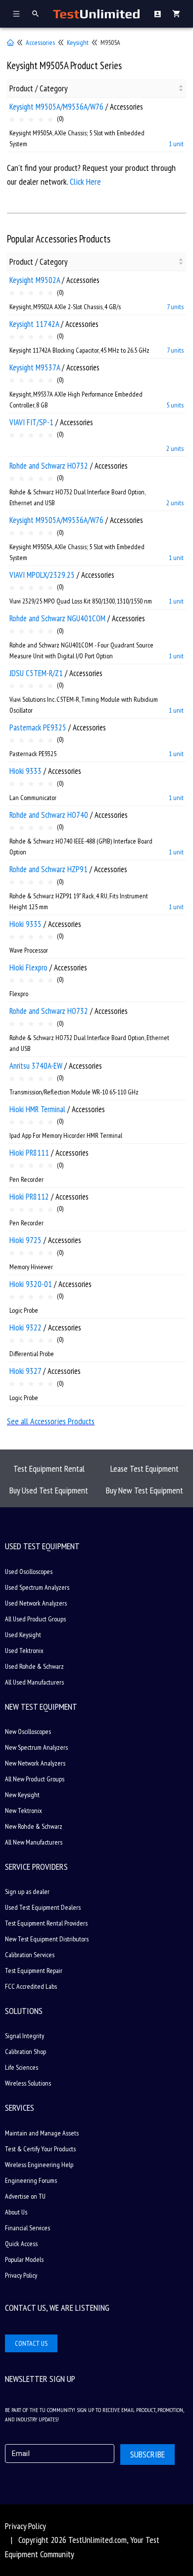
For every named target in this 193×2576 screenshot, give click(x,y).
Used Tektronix (24, 1650)
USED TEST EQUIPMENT (42, 1546)
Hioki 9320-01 (31, 1284)
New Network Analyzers (35, 1763)
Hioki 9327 (25, 1371)
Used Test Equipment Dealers (43, 1907)
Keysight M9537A (35, 367)
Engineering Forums (31, 2180)
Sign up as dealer (27, 1892)
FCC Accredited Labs (31, 1986)
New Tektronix (24, 1811)
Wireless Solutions (28, 2083)
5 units (175, 405)
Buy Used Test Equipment (49, 1490)
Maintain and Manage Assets (42, 2133)
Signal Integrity (24, 2036)
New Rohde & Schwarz (34, 1826)
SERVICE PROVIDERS (36, 1867)
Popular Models (24, 2259)
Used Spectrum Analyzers (37, 1587)
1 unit (176, 144)
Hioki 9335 (25, 924)
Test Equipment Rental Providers (46, 1923)
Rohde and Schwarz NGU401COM (57, 618)
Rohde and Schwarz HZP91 (48, 869)
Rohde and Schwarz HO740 (49, 815)
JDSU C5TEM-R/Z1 (36, 673)
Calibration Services (30, 1955)
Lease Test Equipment (145, 1469)
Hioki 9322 (25, 1328)
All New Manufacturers (34, 1842)
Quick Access (21, 2244)
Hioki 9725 (25, 1240)
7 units (175, 307)
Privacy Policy (21, 2275)
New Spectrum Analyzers (36, 1747)
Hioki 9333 (25, 771)
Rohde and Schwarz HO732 (49, 466)
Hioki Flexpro (28, 967)
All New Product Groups (35, 1779)
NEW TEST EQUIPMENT (41, 1707)
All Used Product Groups (35, 1619)
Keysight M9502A (35, 280)
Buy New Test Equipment (145, 1490)
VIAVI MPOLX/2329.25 (42, 575)
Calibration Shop (25, 2052)
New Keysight (22, 1795)
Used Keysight (23, 1635)
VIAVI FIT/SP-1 (31, 422)
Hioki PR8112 (29, 1197)
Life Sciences (22, 2067)
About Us (16, 2212)
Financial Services (27, 2228)
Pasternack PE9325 (38, 727)
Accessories (40, 42)
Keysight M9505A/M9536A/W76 (56, 107)
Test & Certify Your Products (40, 2149)
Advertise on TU (25, 2196)
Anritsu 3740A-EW (36, 1066)
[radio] (12, 120)
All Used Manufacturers (34, 1682)
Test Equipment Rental (49, 1469)
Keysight (78, 42)
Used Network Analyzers (36, 1603)
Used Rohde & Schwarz (34, 1666)
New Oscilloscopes (28, 1731)
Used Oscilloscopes (29, 1571)
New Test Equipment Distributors (47, 1939)
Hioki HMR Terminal (37, 1109)
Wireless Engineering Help (39, 2165)
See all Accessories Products (51, 1421)
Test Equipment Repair (34, 1971)
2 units (175, 448)
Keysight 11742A (34, 324)
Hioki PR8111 (29, 1153)
